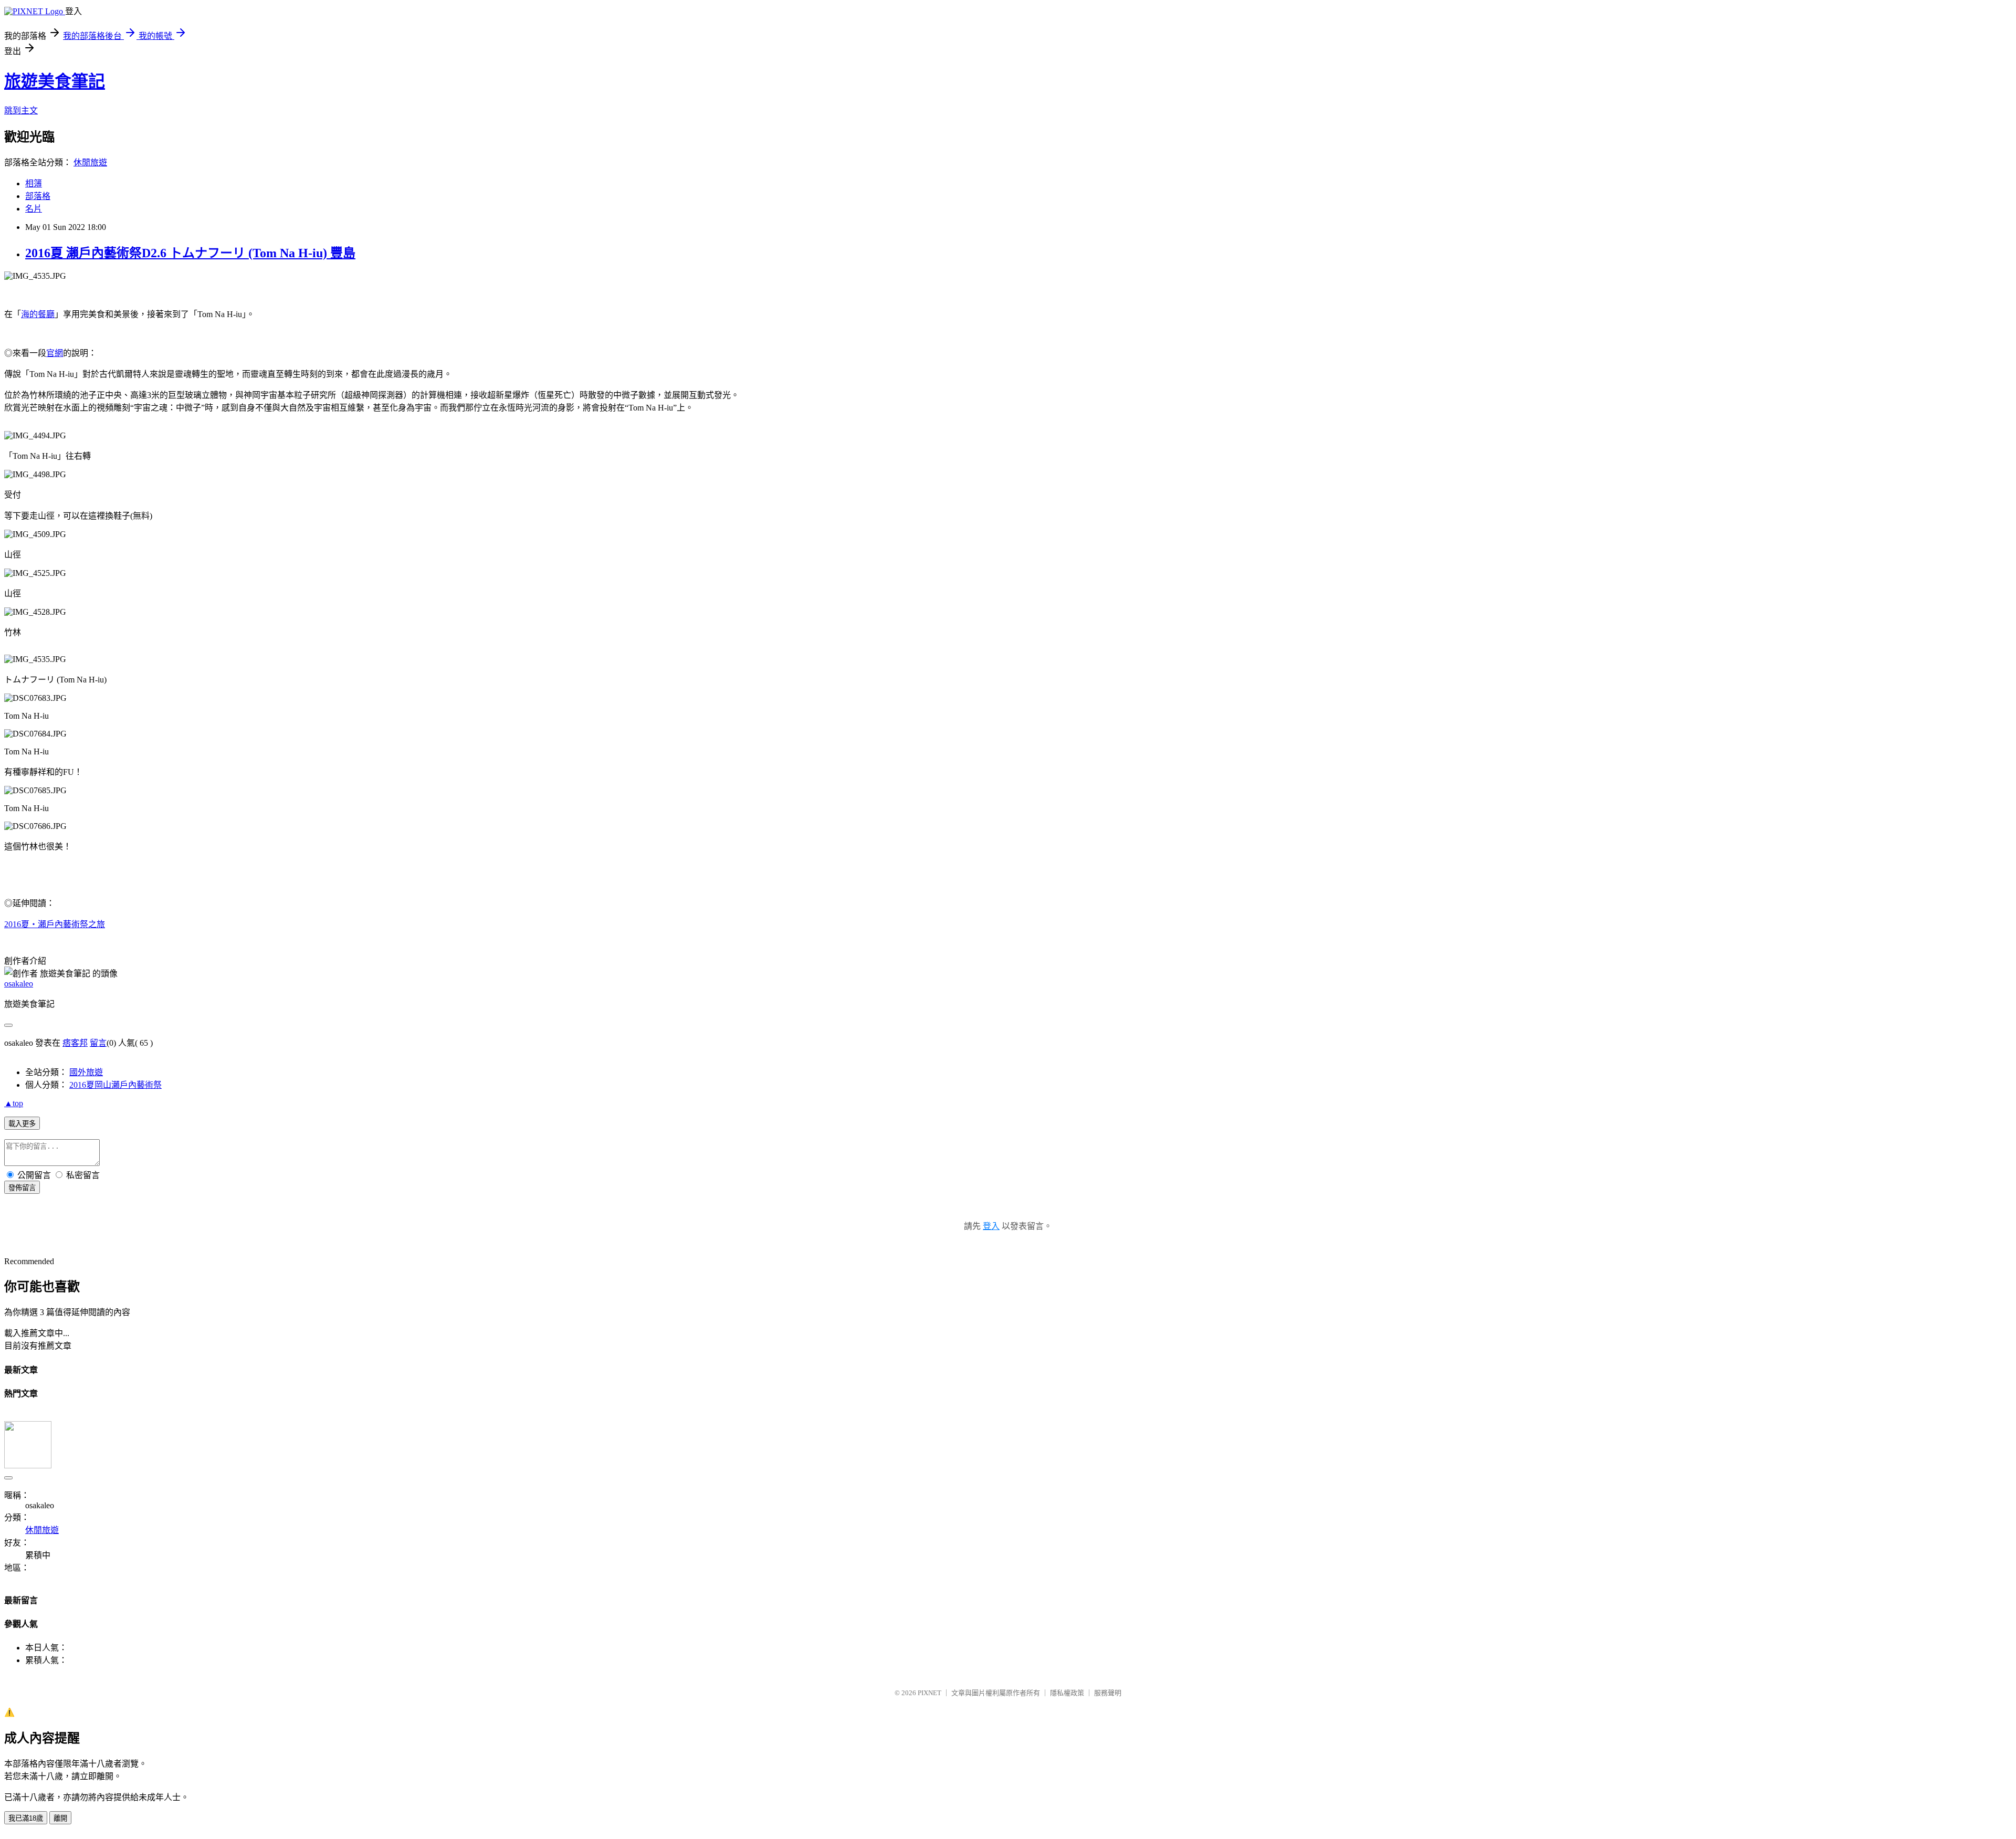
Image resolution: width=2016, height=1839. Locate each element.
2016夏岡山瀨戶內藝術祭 (115, 1085)
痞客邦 (75, 1043)
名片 (34, 209)
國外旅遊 (86, 1072)
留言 (98, 1043)
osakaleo (19, 984)
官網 (55, 353)
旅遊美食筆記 (55, 81)
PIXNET (930, 1693)
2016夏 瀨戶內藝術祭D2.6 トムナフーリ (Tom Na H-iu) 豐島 (190, 253)
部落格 (38, 196)
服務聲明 (1108, 1693)
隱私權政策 (1067, 1693)
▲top (14, 1103)
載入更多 (22, 1124)
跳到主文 (21, 111)
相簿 (34, 183)
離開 (60, 1818)
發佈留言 (22, 1188)
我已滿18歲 (26, 1818)
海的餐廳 (38, 314)
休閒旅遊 (90, 162)
